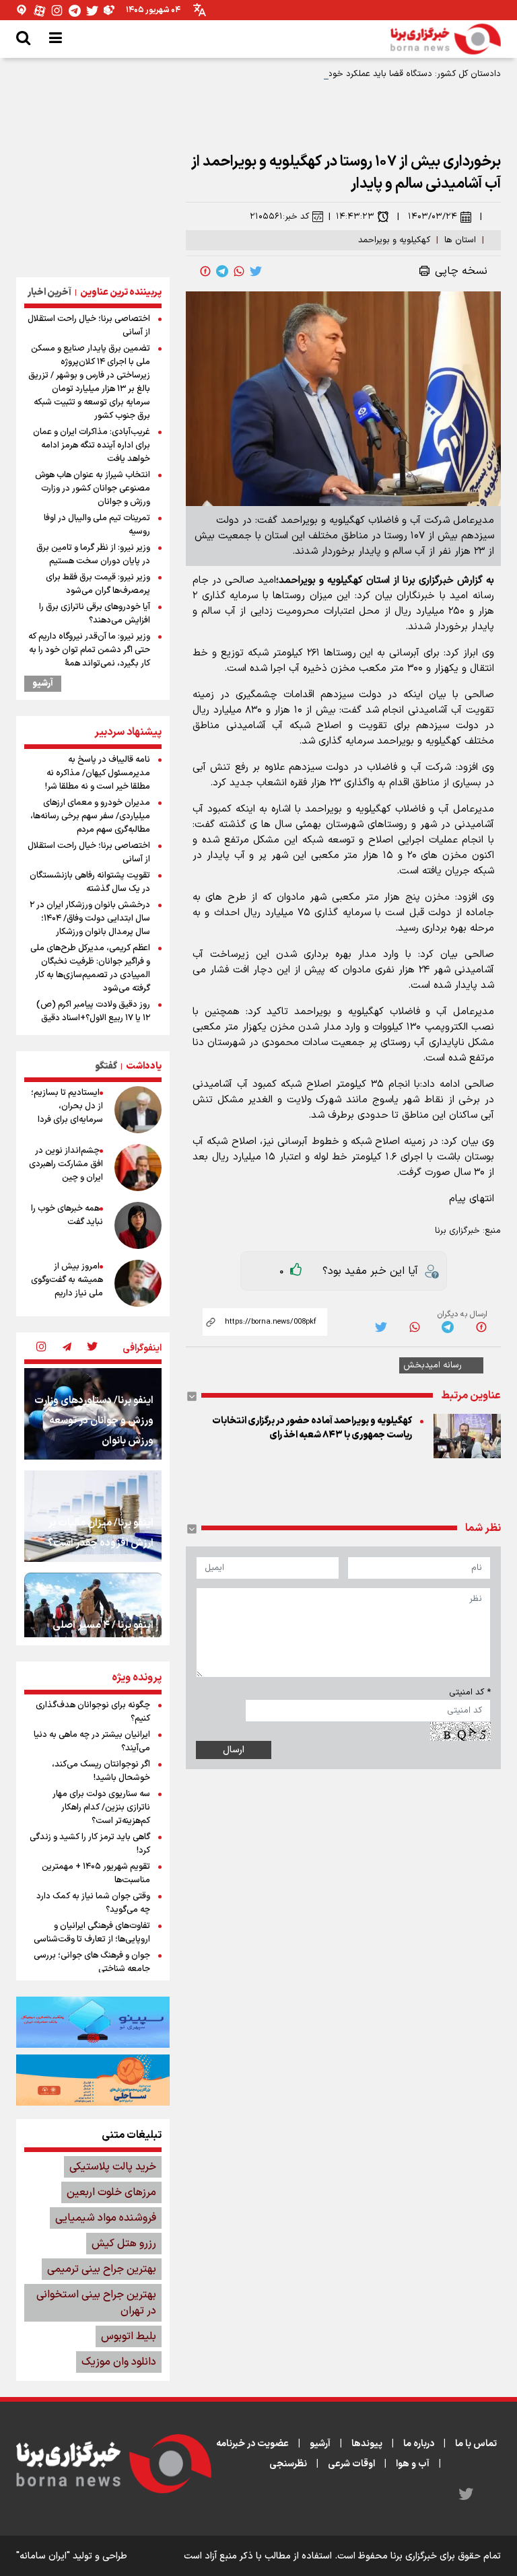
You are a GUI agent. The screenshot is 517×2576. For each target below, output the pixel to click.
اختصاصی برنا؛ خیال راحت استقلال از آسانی (89, 326)
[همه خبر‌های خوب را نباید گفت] (138, 1225)
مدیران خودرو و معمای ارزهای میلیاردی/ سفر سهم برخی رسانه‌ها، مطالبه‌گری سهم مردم (90, 816)
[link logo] (446, 39)
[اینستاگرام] (57, 10)
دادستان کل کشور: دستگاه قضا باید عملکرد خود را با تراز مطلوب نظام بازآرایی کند (354, 74)
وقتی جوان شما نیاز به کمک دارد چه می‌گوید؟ (93, 1903)
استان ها (460, 240)
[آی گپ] (22, 10)
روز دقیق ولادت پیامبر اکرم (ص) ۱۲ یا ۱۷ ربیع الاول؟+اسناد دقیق (93, 1011)
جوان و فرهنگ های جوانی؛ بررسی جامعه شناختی (92, 1962)
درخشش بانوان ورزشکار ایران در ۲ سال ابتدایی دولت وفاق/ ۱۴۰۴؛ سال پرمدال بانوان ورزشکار (90, 919)
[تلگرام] (75, 10)
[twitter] (256, 271)
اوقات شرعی (351, 2464)
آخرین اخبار (49, 292)
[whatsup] (239, 271)
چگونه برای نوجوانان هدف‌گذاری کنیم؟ (93, 1712)
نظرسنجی (288, 2464)
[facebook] (205, 271)
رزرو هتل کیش (124, 2244)
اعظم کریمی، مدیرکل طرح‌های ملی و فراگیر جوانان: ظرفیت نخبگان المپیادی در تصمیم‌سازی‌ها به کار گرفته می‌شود (90, 968)
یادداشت (144, 1066)
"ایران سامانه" (43, 2556)
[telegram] (222, 271)
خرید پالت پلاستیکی (113, 2167)
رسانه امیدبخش (433, 1365)
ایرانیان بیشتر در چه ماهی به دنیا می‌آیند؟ (92, 1742)
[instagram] (41, 1348)
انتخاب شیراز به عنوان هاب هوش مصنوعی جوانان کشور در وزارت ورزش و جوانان (93, 489)
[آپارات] (40, 10)
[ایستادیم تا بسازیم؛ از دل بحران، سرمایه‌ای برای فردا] (138, 1110)
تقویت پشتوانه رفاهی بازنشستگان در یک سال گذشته (90, 882)
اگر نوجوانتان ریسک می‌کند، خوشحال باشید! (101, 1771)
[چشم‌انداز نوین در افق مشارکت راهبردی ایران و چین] (138, 1168)
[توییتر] (92, 10)
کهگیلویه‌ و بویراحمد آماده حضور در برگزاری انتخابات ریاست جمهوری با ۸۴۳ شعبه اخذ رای (312, 1428)
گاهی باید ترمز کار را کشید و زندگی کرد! (90, 1844)
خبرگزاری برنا (457, 1231)
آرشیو (43, 684)
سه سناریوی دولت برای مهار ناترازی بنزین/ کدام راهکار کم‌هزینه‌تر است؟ (101, 1808)
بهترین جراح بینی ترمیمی (102, 2269)
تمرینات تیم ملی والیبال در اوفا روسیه (97, 525)
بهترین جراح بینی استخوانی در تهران (96, 2303)
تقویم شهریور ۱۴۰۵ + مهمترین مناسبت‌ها (96, 1873)
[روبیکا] (110, 10)
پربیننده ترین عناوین (121, 292)
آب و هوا (413, 2464)
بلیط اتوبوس (129, 2336)
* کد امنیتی (470, 1692)
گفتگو (106, 1066)
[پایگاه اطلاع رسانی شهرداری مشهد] (93, 2080)
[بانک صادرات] (93, 2022)
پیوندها (367, 2444)
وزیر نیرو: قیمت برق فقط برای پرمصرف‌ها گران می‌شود (98, 584)
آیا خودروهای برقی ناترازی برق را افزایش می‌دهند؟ (95, 614)
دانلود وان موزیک (119, 2362)
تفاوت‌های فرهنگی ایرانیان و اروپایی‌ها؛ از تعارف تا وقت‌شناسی (92, 1933)
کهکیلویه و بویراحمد (394, 240)
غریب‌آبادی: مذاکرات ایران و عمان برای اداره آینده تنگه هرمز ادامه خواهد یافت (92, 445)
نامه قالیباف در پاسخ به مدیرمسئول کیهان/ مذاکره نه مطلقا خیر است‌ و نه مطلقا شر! (98, 773)
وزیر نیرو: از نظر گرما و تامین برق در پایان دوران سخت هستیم (93, 554)
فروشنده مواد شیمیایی (106, 2218)
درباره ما (419, 2444)
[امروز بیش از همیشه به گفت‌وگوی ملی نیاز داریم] (138, 1283)
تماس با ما (476, 2444)
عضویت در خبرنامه (252, 2444)
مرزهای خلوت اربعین (111, 2192)
